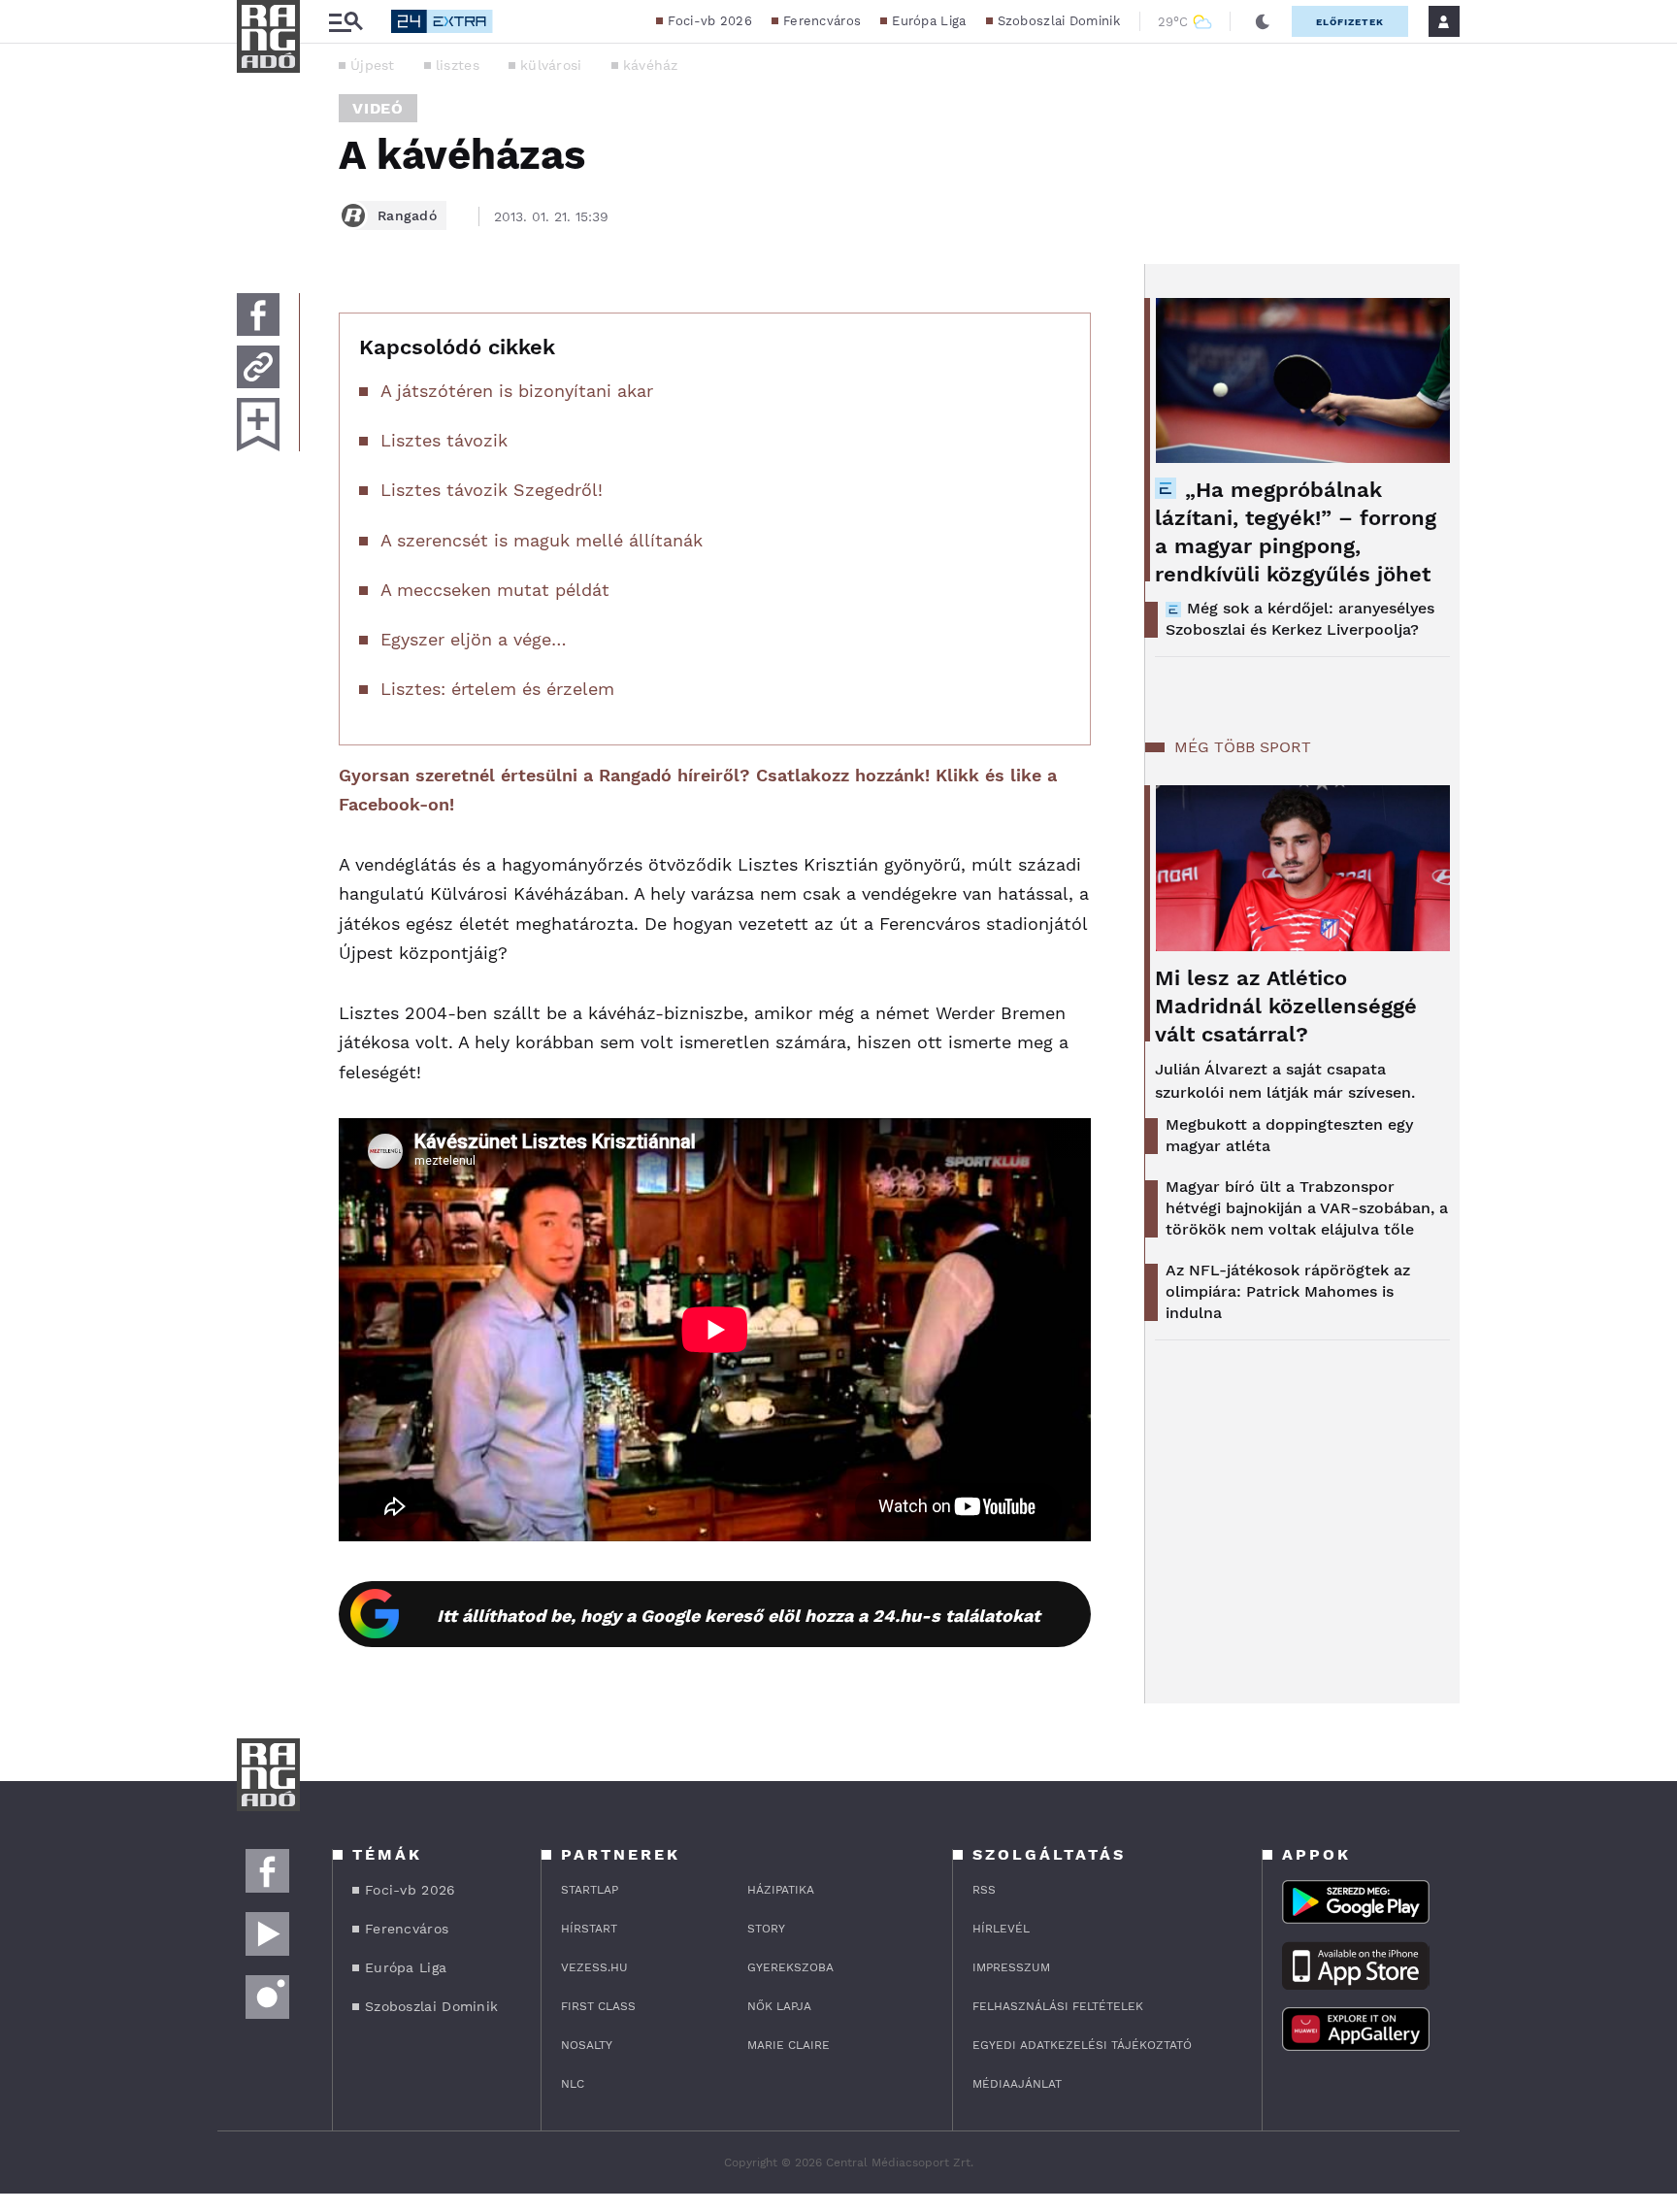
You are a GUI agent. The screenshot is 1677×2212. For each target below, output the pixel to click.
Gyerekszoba (790, 1967)
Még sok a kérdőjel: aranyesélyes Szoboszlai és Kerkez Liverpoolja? (1300, 619)
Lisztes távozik (444, 440)
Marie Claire (789, 2045)
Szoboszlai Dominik (1059, 21)
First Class (598, 2006)
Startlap (590, 1890)
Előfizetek (1350, 22)
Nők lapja (779, 2006)
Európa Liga (929, 21)
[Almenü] (345, 22)
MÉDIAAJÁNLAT (1017, 2084)
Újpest (373, 65)
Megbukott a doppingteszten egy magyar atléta (1289, 1135)
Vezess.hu (594, 1967)
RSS (984, 1890)
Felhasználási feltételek (1058, 2006)
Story (766, 1929)
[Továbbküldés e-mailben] (258, 367)
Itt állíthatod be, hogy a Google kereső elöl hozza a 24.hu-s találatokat (739, 1616)
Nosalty (587, 2045)
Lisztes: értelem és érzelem (497, 689)
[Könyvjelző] (258, 425)
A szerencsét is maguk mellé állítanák (542, 540)
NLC (573, 2084)
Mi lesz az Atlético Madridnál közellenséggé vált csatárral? (1286, 1006)
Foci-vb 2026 (710, 21)
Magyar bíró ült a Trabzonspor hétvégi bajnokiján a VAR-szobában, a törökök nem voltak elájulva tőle (1307, 1208)
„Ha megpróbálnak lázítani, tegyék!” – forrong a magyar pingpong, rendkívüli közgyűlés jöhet (1296, 532)
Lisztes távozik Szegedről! (492, 490)
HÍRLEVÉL (1001, 1929)
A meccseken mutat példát (495, 590)
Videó (378, 108)
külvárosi (551, 65)
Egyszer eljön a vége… (474, 639)
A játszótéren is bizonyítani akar (517, 391)
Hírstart (589, 1929)
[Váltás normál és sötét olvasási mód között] (1263, 21)
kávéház (651, 65)
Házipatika (781, 1890)
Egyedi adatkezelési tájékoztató (1082, 2045)
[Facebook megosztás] (258, 314)
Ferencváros (822, 21)
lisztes (458, 65)
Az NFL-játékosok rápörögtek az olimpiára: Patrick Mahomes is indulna (1288, 1291)
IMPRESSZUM (1011, 1967)
